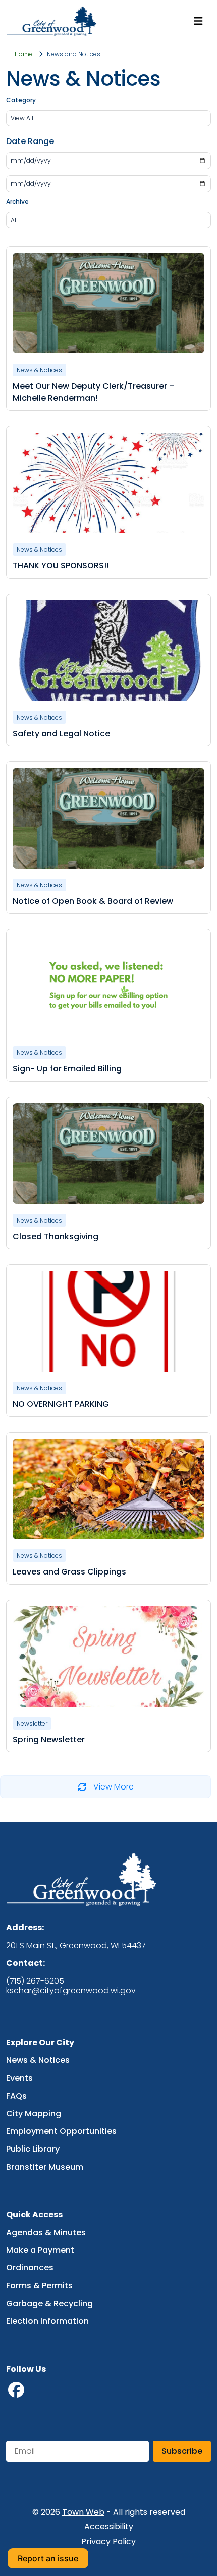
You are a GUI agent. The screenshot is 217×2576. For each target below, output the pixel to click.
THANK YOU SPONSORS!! (61, 566)
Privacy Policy (108, 2542)
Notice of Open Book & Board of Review (93, 901)
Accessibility (109, 2527)
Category (21, 100)
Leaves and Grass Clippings (69, 1572)
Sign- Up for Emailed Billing (67, 1069)
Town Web (83, 2512)
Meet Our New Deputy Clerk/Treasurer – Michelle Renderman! (94, 392)
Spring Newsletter (49, 1739)
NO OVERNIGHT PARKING (61, 1404)
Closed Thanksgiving (56, 1236)
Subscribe (182, 2451)
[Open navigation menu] (198, 21)
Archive (17, 202)
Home (24, 54)
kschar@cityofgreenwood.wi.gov (71, 1991)
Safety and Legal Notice (61, 733)
